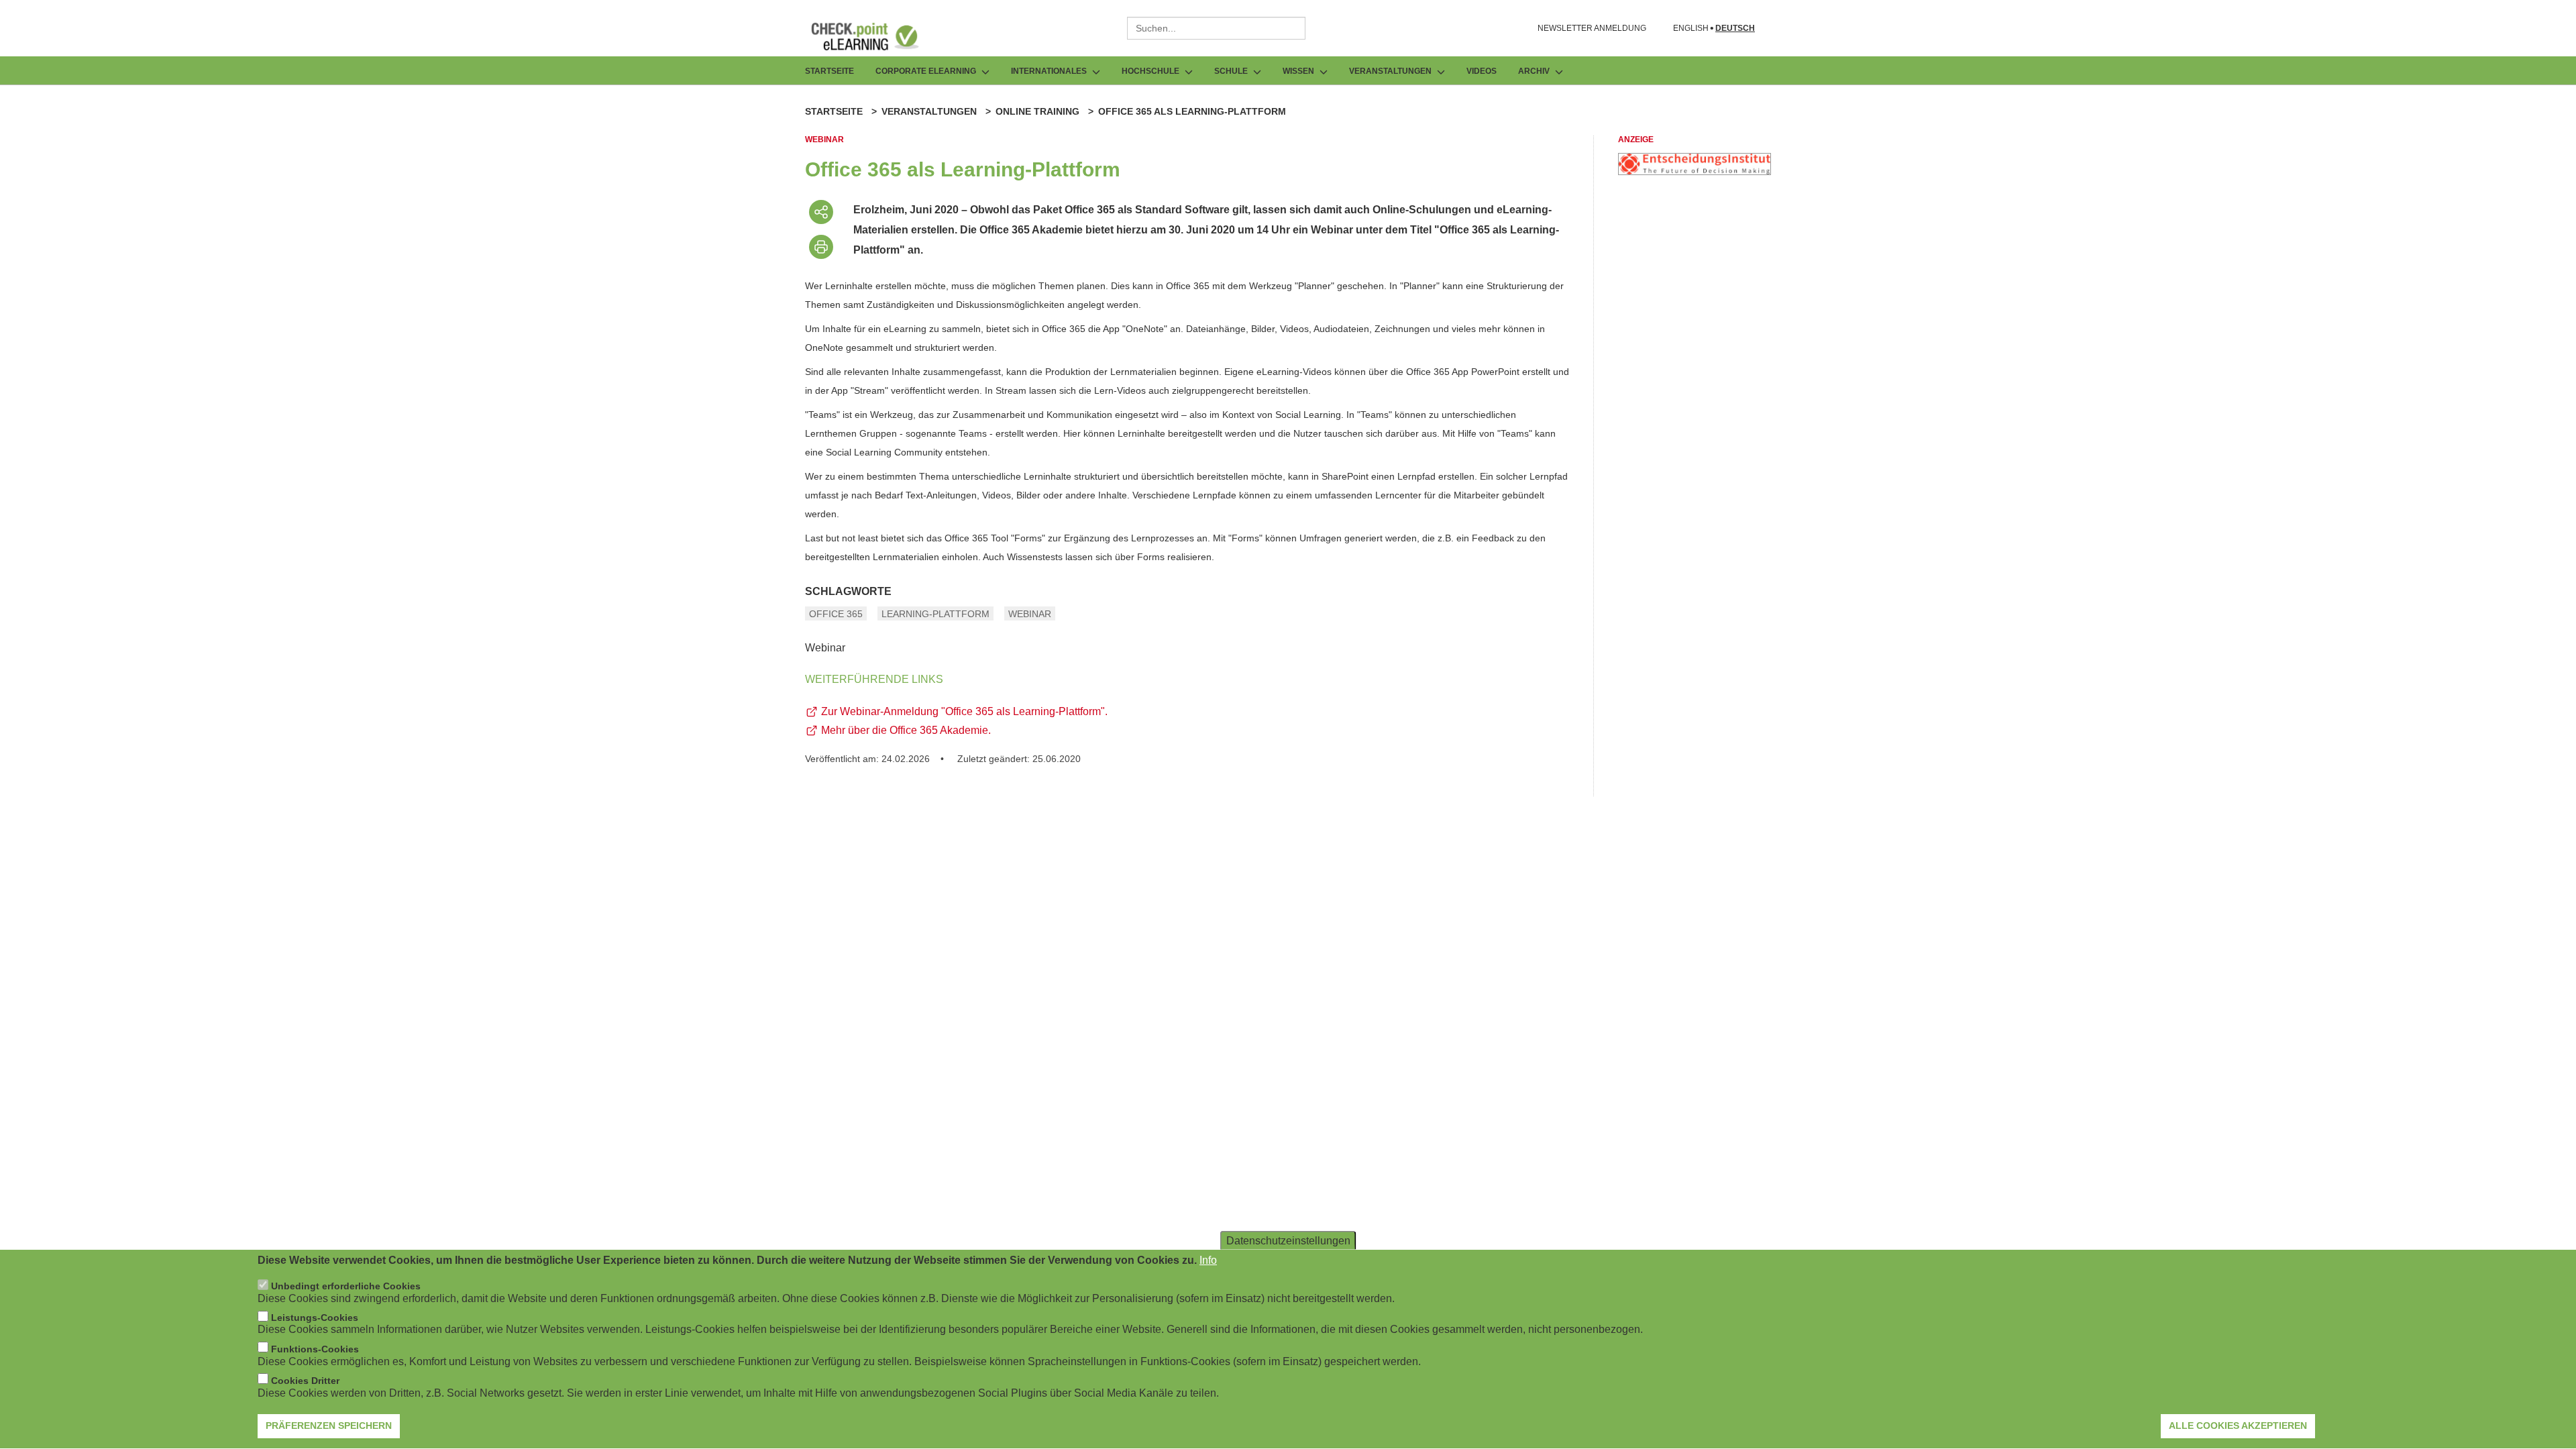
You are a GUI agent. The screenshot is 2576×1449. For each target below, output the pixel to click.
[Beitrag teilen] (821, 212)
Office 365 (836, 614)
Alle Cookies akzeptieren (2238, 1426)
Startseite (829, 71)
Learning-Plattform (935, 614)
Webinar (1030, 614)
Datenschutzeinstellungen (1288, 1241)
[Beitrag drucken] (821, 247)
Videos (1482, 71)
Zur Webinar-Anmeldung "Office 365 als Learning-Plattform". (964, 711)
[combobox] (1216, 28)
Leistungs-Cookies (315, 1318)
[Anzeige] (1695, 171)
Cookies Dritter (305, 1381)
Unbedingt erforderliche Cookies (346, 1287)
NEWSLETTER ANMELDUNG (1592, 28)
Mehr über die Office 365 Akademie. (906, 730)
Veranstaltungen (929, 111)
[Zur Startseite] (875, 36)
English (1691, 29)
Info (1208, 1260)
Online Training (1037, 111)
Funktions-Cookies (315, 1349)
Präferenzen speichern (329, 1426)
